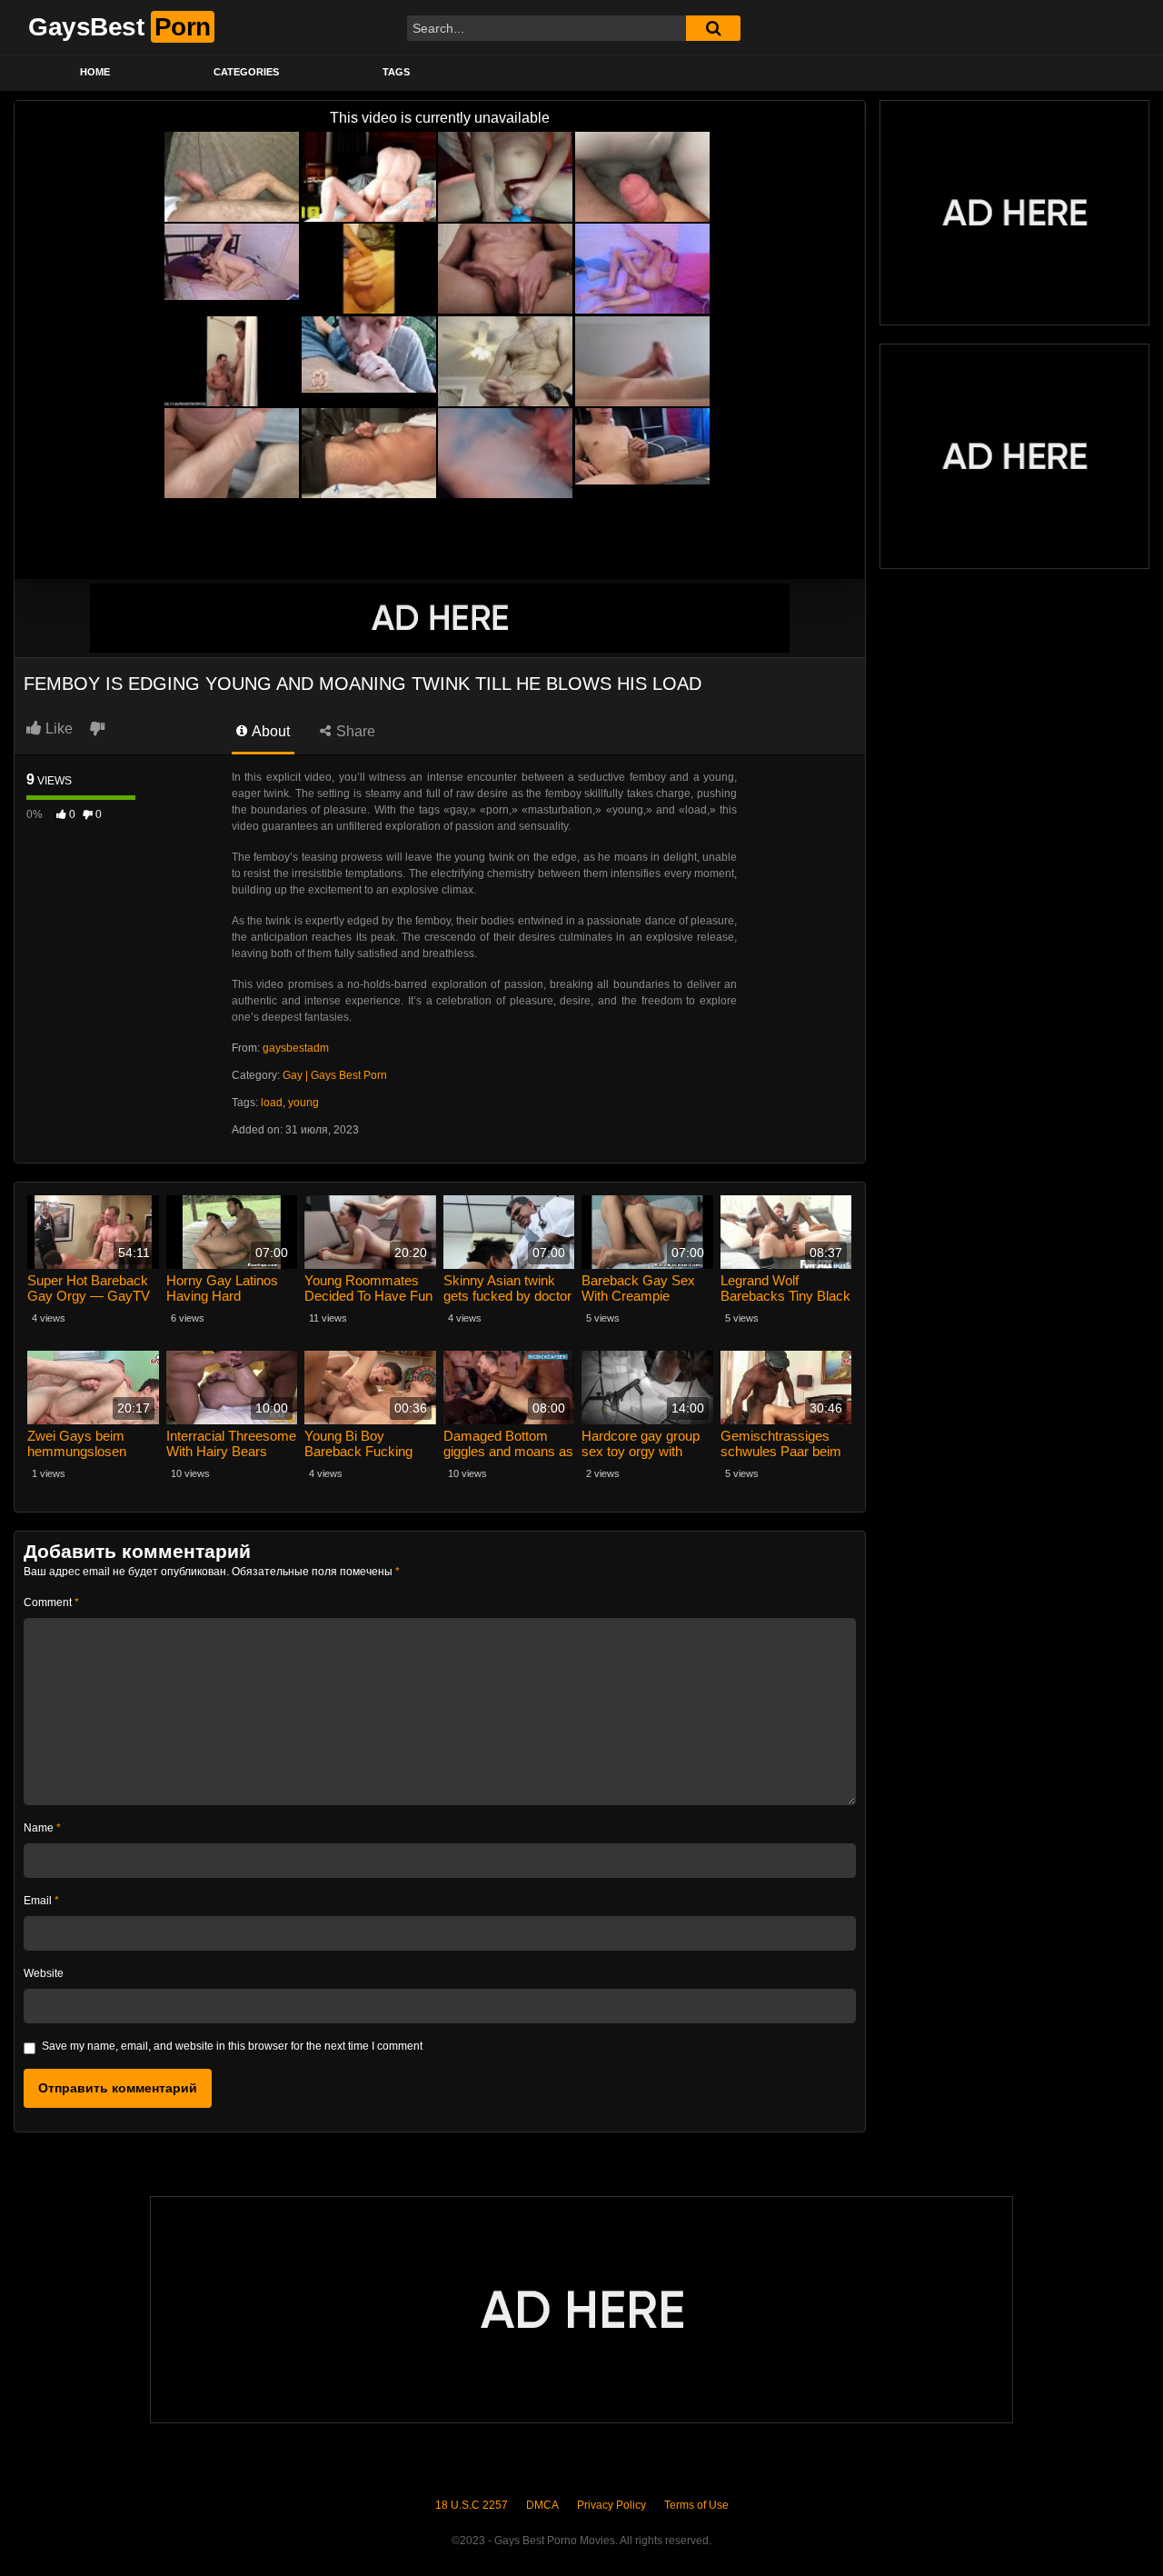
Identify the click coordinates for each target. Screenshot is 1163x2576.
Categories (246, 72)
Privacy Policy (611, 2505)
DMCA (542, 2505)
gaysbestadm (296, 1048)
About (269, 731)
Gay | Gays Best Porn (335, 1075)
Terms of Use (696, 2505)
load (272, 1103)
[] (713, 28)
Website (44, 1973)
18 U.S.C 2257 (472, 2505)
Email (41, 1901)
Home (95, 72)
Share (354, 731)
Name (42, 1828)
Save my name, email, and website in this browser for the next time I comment (232, 2046)
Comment (51, 1603)
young (303, 1103)
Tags (396, 72)
